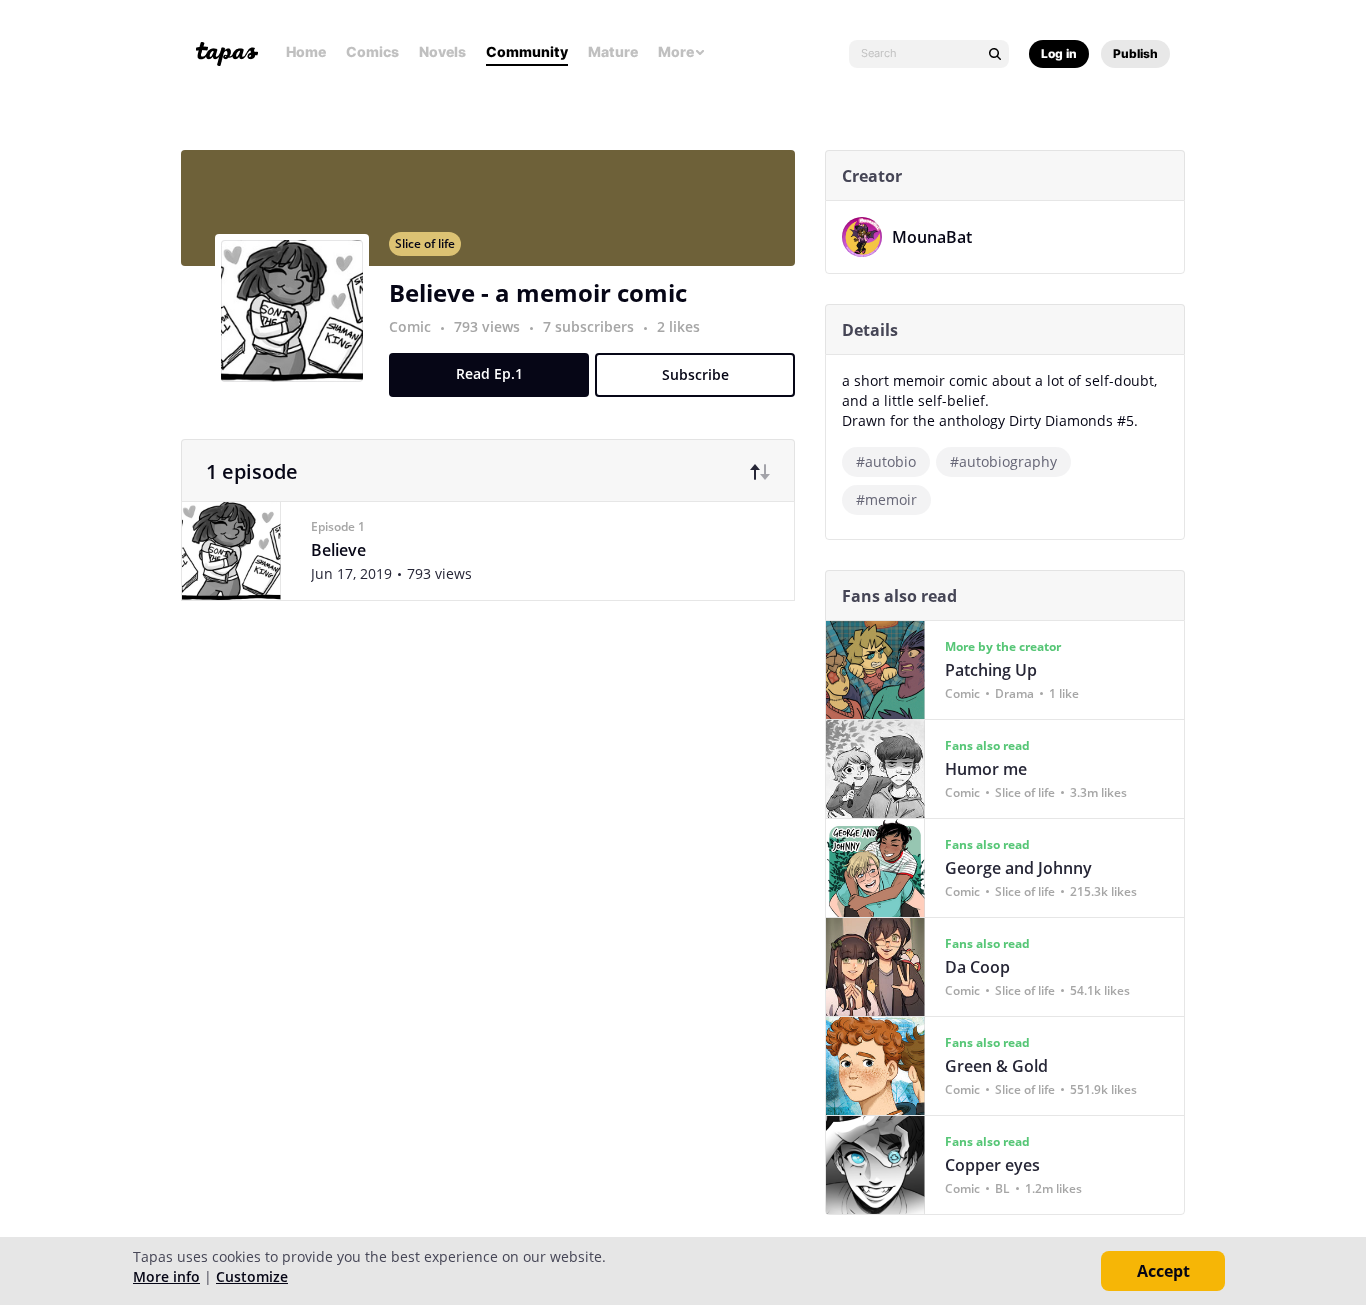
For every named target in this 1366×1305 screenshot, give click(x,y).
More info (166, 1276)
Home (306, 51)
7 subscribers (590, 326)
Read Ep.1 (489, 373)
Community (527, 51)
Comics (372, 51)
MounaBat (932, 237)
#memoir (886, 499)
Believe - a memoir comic (538, 292)
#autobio (886, 461)
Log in (1059, 53)
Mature (613, 51)
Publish (1135, 53)
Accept (1163, 1271)
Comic (410, 326)
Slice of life (425, 243)
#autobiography (1003, 461)
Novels (442, 51)
